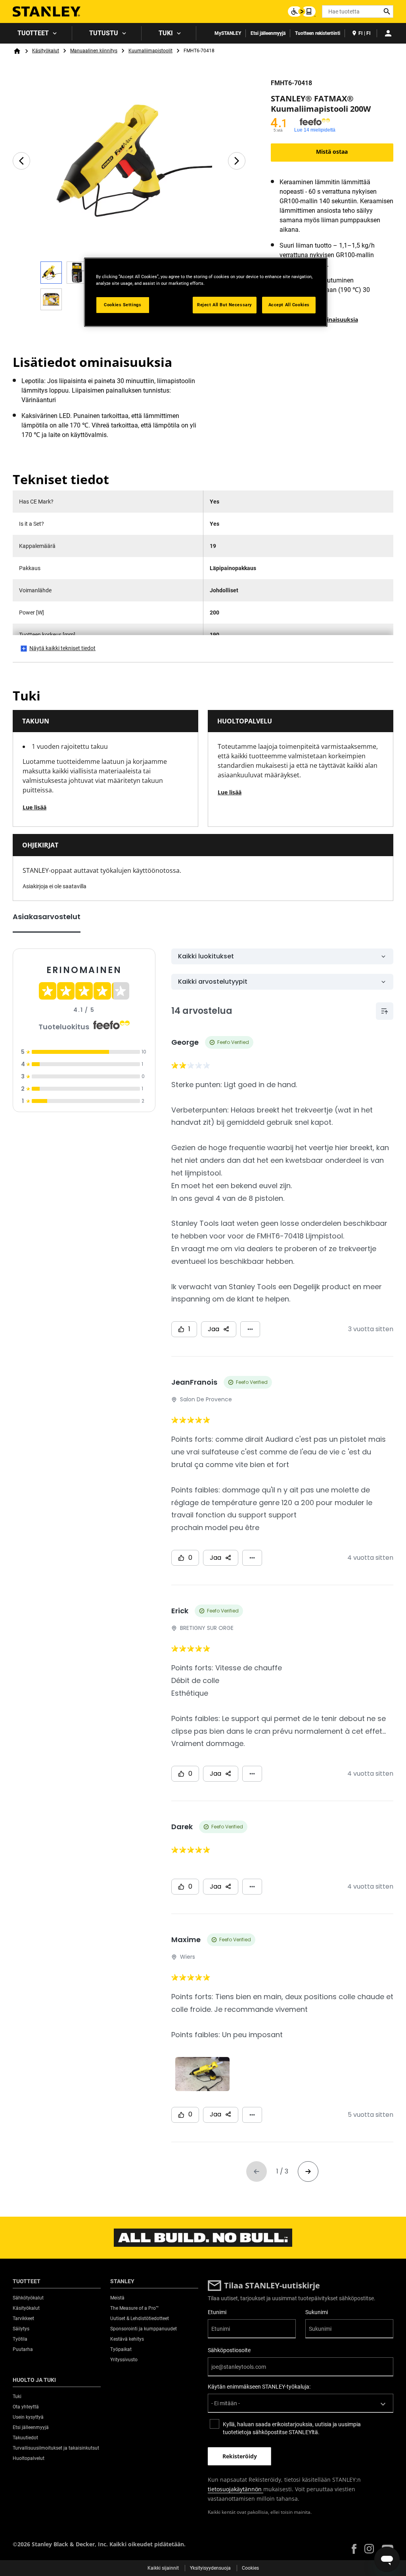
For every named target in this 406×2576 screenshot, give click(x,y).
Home (17, 51)
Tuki (166, 33)
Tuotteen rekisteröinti (318, 33)
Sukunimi (317, 2312)
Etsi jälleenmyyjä (268, 33)
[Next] (237, 161)
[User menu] (388, 33)
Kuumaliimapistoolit (150, 51)
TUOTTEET (33, 33)
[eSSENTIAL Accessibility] (302, 11)
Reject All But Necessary (225, 305)
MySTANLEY (228, 33)
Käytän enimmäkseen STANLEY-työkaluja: (259, 2387)
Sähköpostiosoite (229, 2350)
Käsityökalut (46, 51)
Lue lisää (34, 807)
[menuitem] (36, 33)
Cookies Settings (123, 305)
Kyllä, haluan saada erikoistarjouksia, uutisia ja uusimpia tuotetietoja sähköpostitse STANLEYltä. (292, 2428)
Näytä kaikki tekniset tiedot (62, 648)
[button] (354, 2549)
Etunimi (217, 2312)
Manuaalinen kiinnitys (94, 51)
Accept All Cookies (289, 305)
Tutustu (104, 33)
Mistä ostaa (332, 152)
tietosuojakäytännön (236, 2489)
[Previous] (21, 161)
